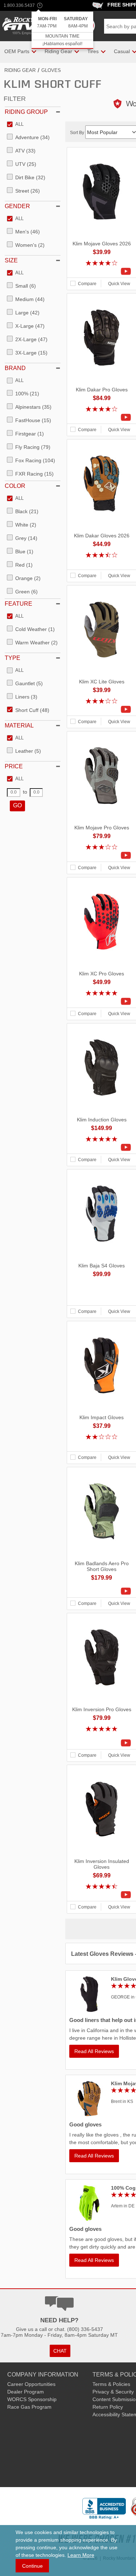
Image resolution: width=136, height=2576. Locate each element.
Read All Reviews (94, 2051)
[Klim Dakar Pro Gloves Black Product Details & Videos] (102, 417)
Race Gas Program (29, 2407)
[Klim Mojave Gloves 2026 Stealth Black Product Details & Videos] (102, 271)
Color (15, 486)
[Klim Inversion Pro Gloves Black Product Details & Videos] (102, 1743)
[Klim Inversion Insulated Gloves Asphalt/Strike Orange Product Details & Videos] (102, 1895)
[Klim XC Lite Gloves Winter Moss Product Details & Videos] (102, 709)
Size (11, 260)
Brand (15, 368)
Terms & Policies (111, 2384)
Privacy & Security (113, 2392)
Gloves (51, 70)
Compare (87, 284)
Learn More (81, 2555)
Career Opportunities (31, 2384)
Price (14, 766)
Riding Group (26, 112)
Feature (18, 604)
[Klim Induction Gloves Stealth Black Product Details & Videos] (102, 1147)
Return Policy (108, 2407)
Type (13, 658)
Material (19, 725)
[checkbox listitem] (15, 125)
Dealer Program (26, 2392)
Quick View (119, 284)
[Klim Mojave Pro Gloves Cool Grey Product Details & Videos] (102, 855)
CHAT (60, 2351)
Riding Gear (20, 70)
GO (17, 805)
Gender (17, 206)
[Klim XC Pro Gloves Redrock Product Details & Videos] (102, 1001)
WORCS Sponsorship (32, 2399)
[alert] (62, 30)
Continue (32, 2566)
